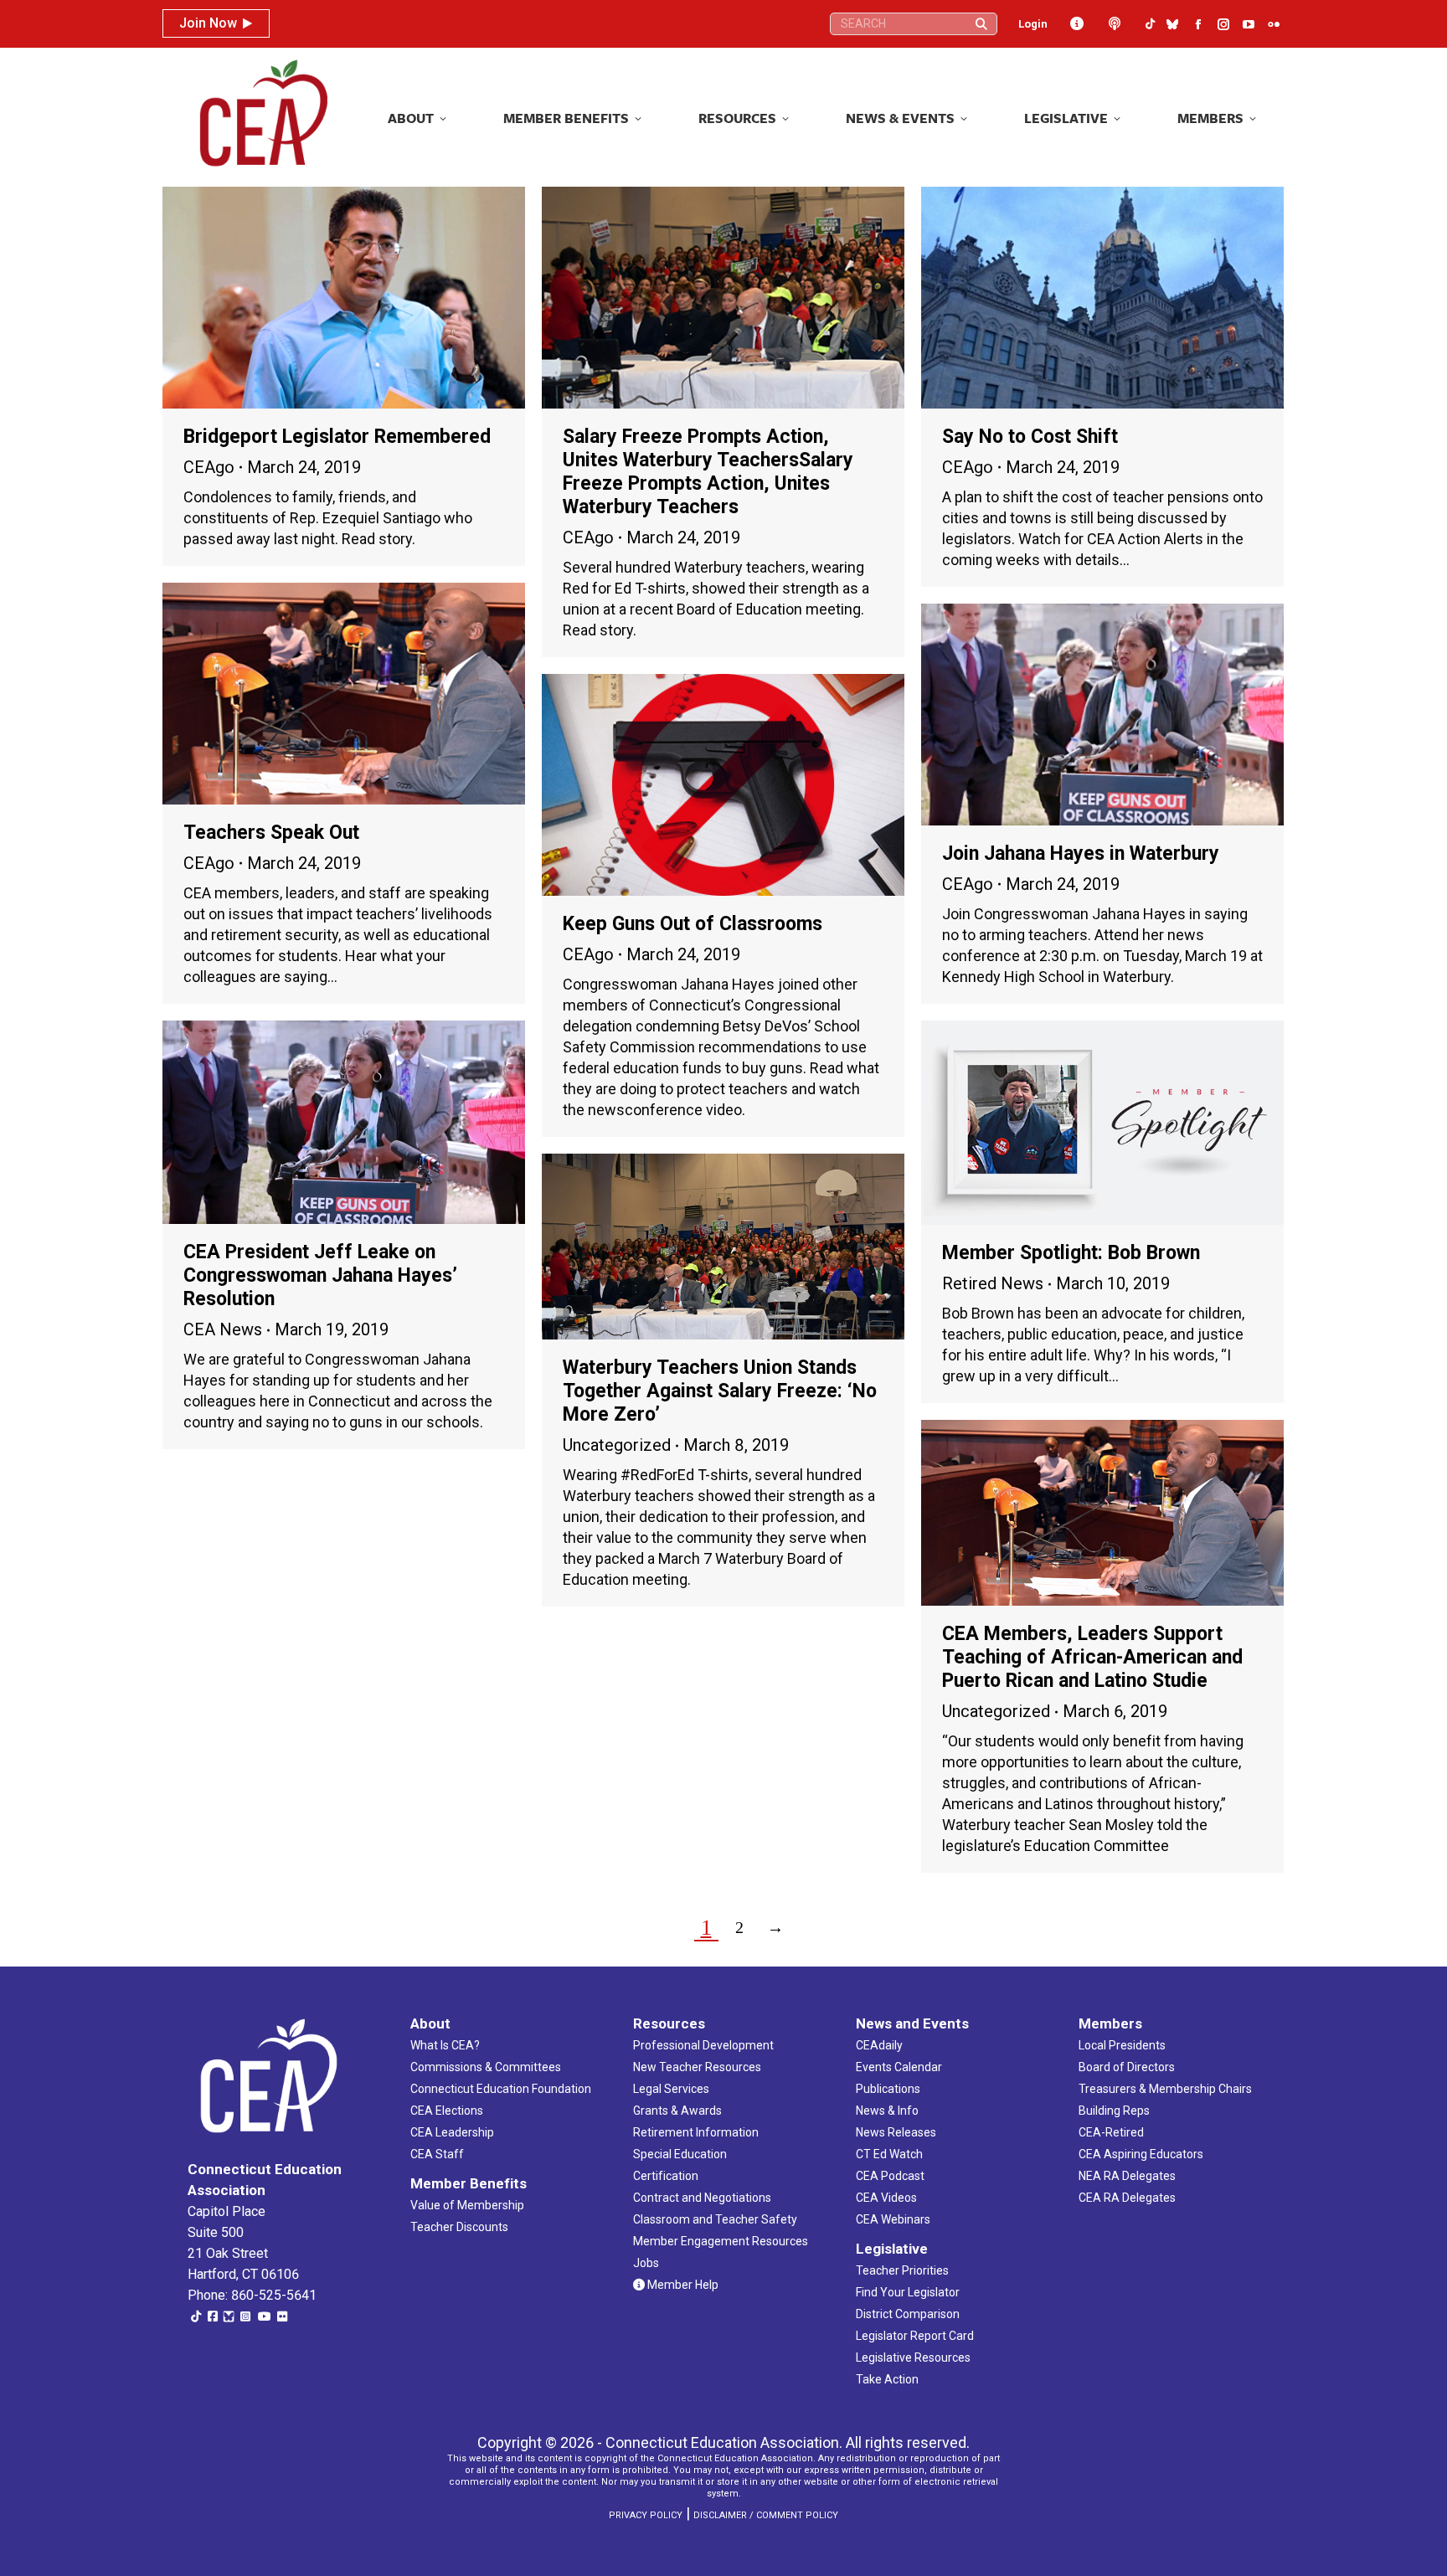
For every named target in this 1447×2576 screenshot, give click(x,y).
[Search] (981, 24)
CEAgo (209, 467)
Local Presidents (1122, 2045)
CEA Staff (437, 2154)
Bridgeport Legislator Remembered (337, 437)
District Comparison (908, 2314)
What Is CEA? (445, 2045)
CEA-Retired (1111, 2132)
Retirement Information (696, 2132)
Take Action (887, 2379)
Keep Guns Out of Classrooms (693, 924)
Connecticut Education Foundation (501, 2089)
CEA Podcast (890, 2176)
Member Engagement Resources (721, 2241)
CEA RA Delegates (1127, 2198)
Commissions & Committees (486, 2067)
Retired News (993, 1283)
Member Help (682, 2285)
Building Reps (1114, 2111)
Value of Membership (467, 2205)
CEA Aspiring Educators (1141, 2154)
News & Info (887, 2111)
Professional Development (703, 2045)
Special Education (680, 2154)
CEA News (223, 1329)
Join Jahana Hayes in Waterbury (1081, 854)
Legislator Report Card (915, 2336)
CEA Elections (447, 2111)
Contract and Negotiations (702, 2198)
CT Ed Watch (889, 2154)
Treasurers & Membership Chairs (1165, 2089)
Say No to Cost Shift (1030, 437)
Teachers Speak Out (271, 833)
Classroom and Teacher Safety (715, 2219)
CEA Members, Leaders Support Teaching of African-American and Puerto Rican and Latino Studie (1092, 1657)
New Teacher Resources (697, 2067)
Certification (666, 2176)
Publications (888, 2089)
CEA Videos (886, 2198)
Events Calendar (899, 2067)
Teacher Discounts (459, 2227)
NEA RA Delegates (1127, 2176)
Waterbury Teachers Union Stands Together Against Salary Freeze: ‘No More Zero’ (720, 1391)
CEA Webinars (893, 2219)
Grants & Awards (677, 2111)
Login (1033, 24)
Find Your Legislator (908, 2292)
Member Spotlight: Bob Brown (1071, 1253)
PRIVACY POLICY (646, 2515)
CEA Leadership (452, 2132)
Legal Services (671, 2089)
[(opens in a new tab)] (344, 298)
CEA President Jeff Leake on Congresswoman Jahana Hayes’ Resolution (320, 1275)
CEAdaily (879, 2045)
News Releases (896, 2132)
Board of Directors (1127, 2067)
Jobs (646, 2263)
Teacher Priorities (902, 2270)
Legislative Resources (913, 2357)
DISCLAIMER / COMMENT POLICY (766, 2515)
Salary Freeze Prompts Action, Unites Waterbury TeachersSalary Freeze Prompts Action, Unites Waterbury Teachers (708, 472)
